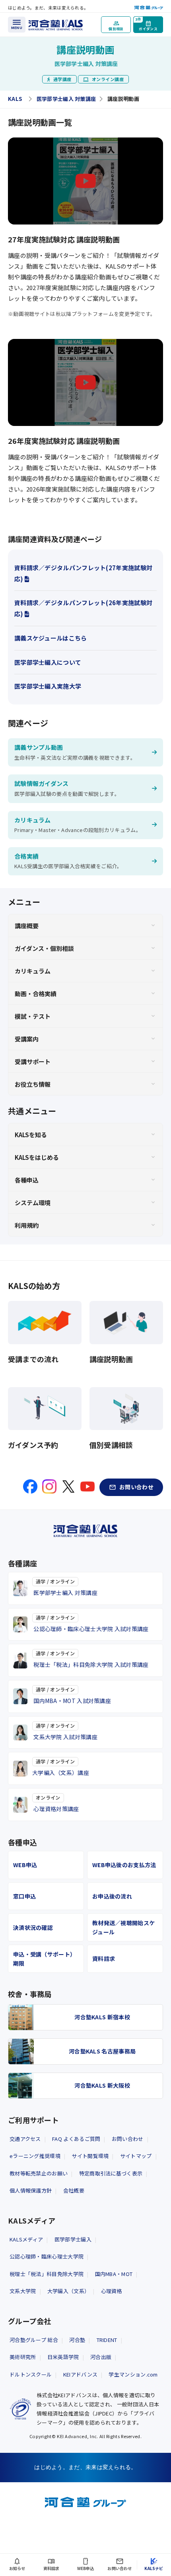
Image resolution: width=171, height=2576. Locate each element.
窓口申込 (24, 1896)
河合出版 (101, 2357)
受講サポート (33, 1062)
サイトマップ (136, 2156)
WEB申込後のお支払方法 (124, 1865)
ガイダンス (146, 24)
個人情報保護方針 (31, 2190)
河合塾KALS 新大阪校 (102, 2085)
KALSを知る (31, 1135)
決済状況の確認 (33, 1928)
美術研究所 (23, 2357)
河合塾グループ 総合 (34, 2340)
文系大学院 (23, 2291)
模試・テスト (33, 1016)
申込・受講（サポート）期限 (44, 1959)
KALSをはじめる (37, 1157)
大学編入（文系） (68, 2291)
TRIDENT (107, 2340)
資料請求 (104, 1959)
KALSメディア (26, 2239)
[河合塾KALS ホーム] (56, 24)
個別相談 (116, 29)
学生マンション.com (133, 2374)
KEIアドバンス (80, 2374)
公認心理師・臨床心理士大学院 (47, 2256)
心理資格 (112, 2291)
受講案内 (27, 1039)
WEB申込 (25, 1865)
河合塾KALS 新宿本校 (102, 2017)
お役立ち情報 (33, 1084)
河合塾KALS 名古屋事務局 (102, 2051)
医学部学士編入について (48, 662)
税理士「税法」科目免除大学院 (47, 2274)
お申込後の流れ (112, 1896)
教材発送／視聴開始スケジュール (123, 1927)
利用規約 (27, 1225)
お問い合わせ (128, 2139)
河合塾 (77, 2340)
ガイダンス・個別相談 (44, 948)
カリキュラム (33, 971)
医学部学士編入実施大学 (48, 686)
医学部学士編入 (73, 2239)
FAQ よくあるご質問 (76, 2139)
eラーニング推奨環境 (35, 2156)
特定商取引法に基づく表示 (111, 2173)
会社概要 (74, 2190)
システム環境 (33, 1203)
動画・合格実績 (36, 994)
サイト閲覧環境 (90, 2156)
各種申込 (27, 1180)
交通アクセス (25, 2139)
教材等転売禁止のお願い (39, 2173)
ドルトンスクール (31, 2374)
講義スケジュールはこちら (51, 638)
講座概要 (27, 926)
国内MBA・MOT (114, 2274)
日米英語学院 (63, 2357)
